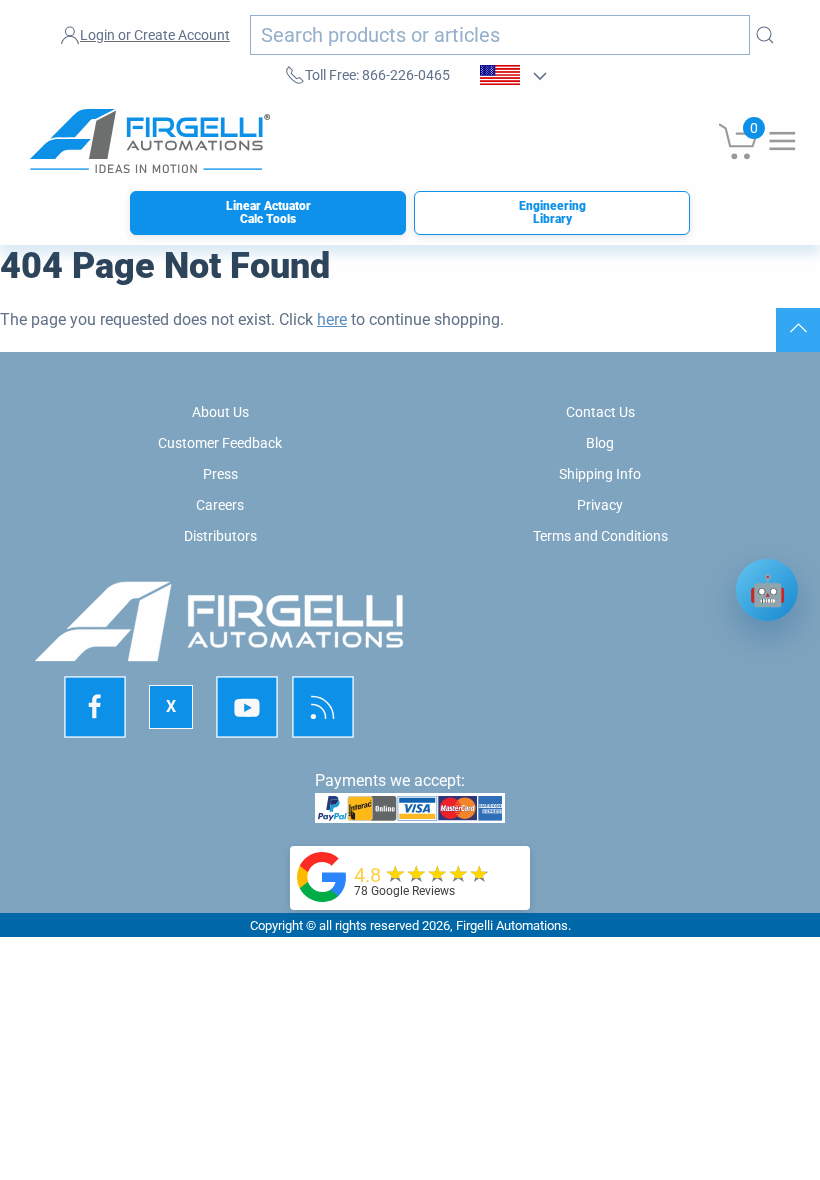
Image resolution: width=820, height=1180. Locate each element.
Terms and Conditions (600, 536)
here (332, 319)
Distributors (220, 536)
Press (220, 474)
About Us (220, 412)
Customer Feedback (220, 443)
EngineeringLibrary (552, 212)
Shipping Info (600, 474)
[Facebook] (95, 707)
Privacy (600, 505)
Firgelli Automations (512, 925)
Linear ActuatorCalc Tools (268, 212)
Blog (600, 443)
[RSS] (323, 707)
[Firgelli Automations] (322, 876)
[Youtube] (247, 707)
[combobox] (500, 35)
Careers (220, 505)
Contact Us (600, 412)
